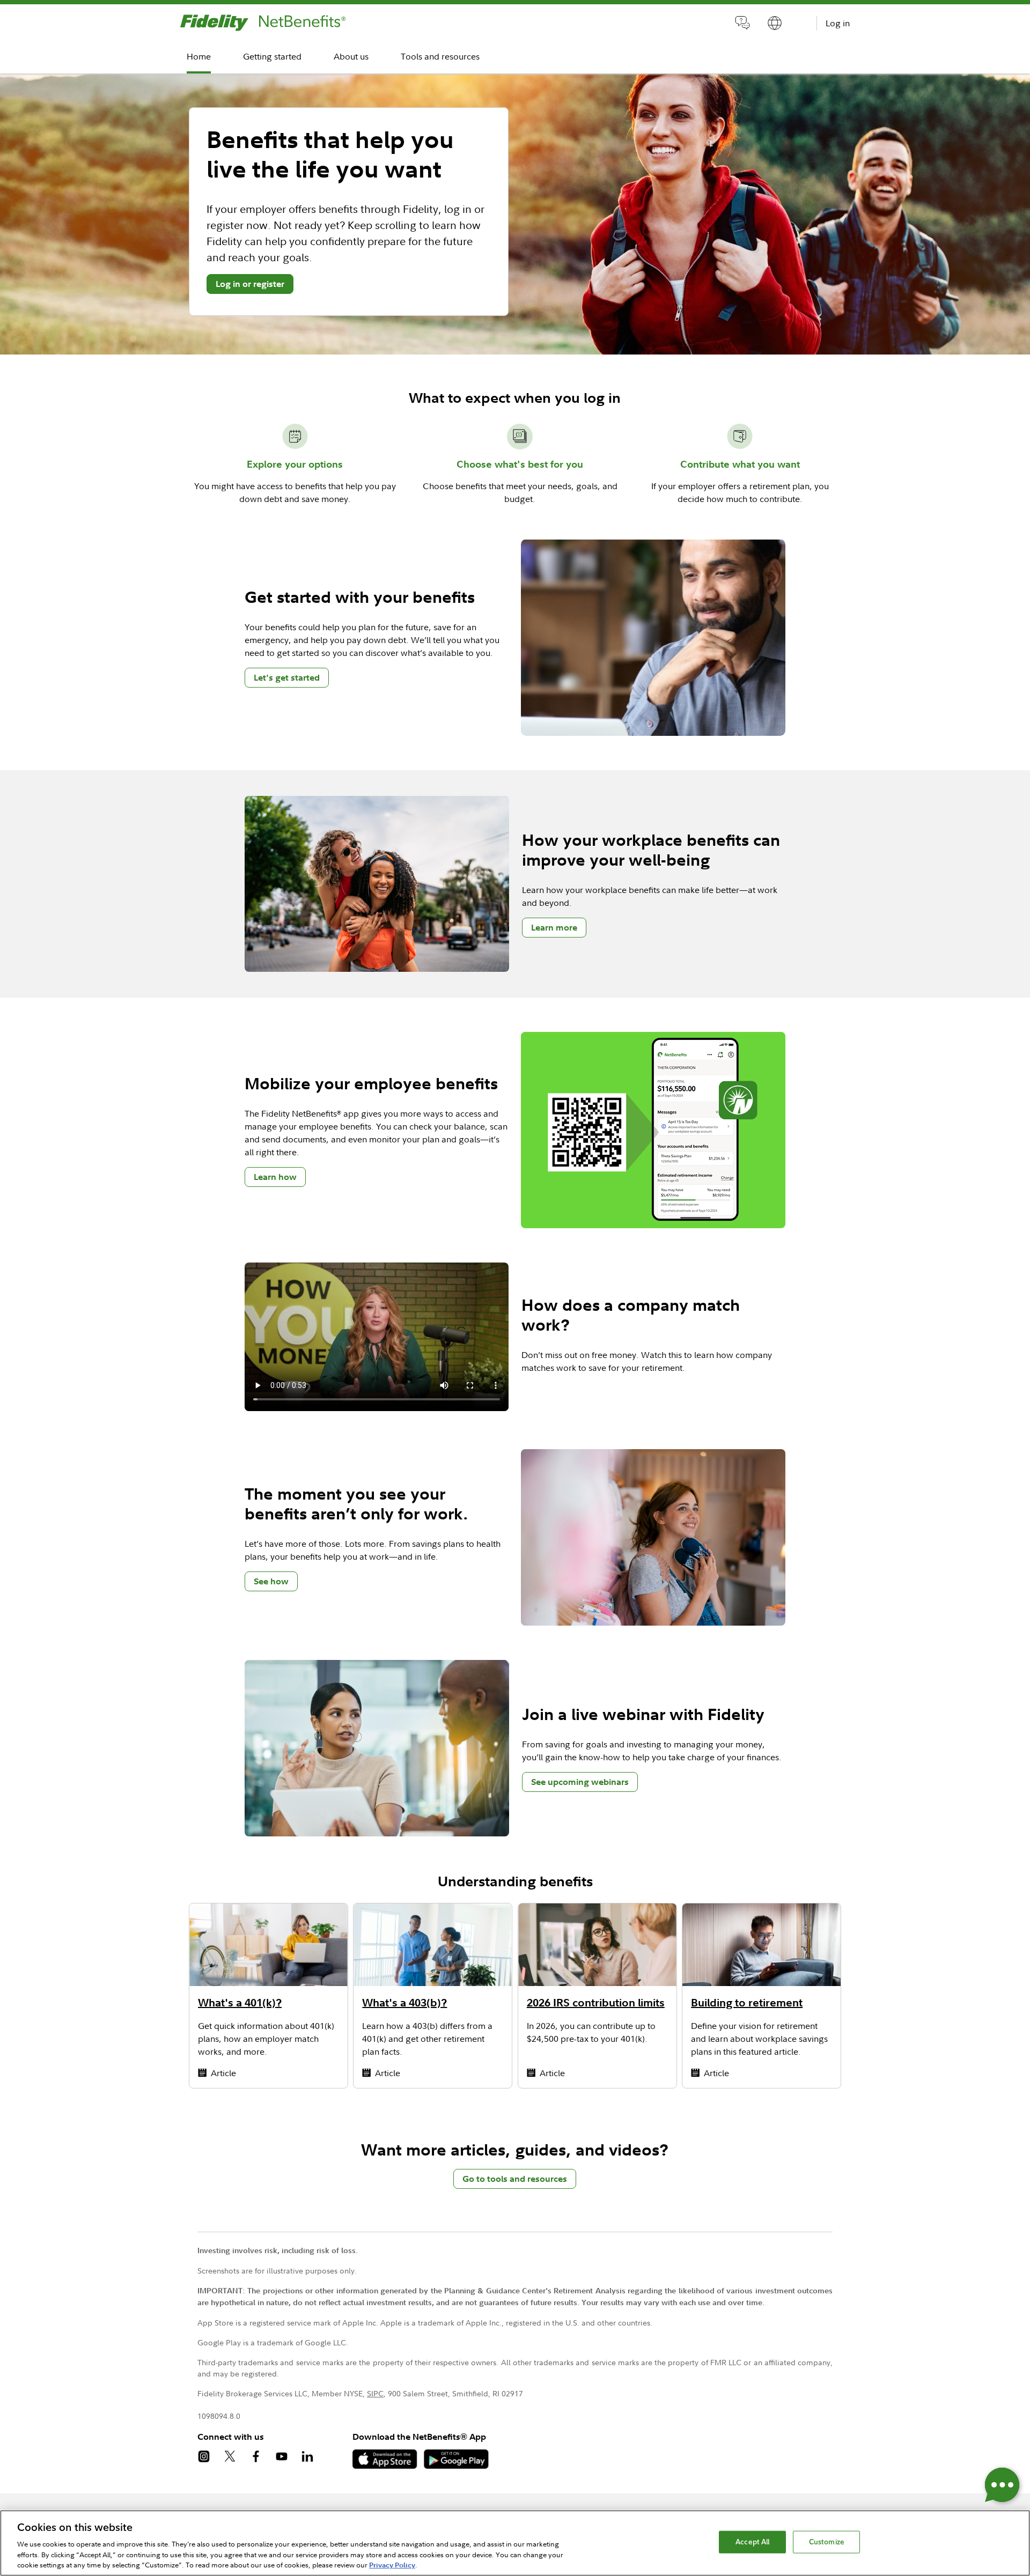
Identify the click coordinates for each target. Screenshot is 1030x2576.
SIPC (375, 2393)
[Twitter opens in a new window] (236, 2458)
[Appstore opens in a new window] (388, 2466)
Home (199, 56)
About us (351, 56)
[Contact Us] (742, 25)
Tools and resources (440, 56)
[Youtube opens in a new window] (288, 2458)
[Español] (775, 25)
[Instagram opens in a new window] (210, 2458)
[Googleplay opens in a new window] (459, 2466)
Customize (827, 2542)
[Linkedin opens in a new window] (314, 2458)
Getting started (272, 56)
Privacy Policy (392, 2565)
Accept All (752, 2542)
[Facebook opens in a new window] (262, 2458)
